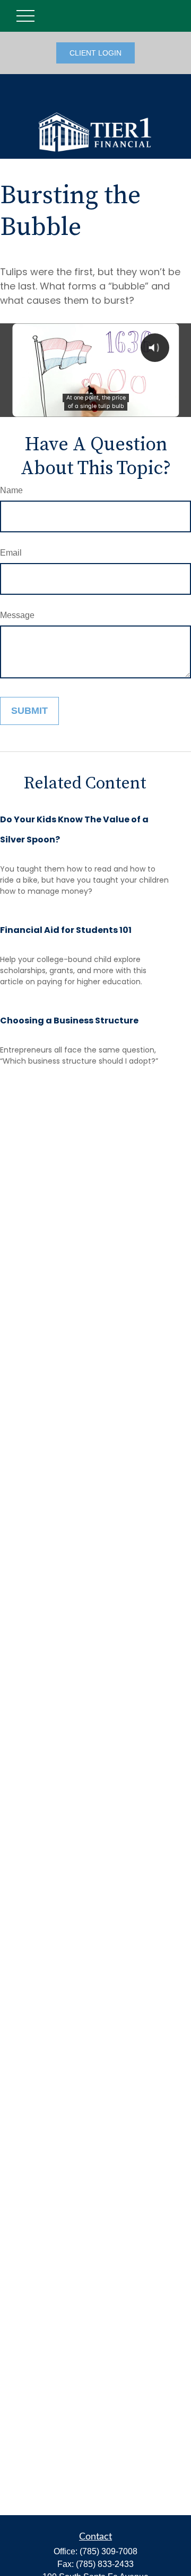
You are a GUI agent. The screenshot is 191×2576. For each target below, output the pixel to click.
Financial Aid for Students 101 (66, 930)
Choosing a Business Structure (69, 1021)
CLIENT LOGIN (95, 53)
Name (11, 490)
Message (17, 615)
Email (11, 553)
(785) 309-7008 (108, 2551)
